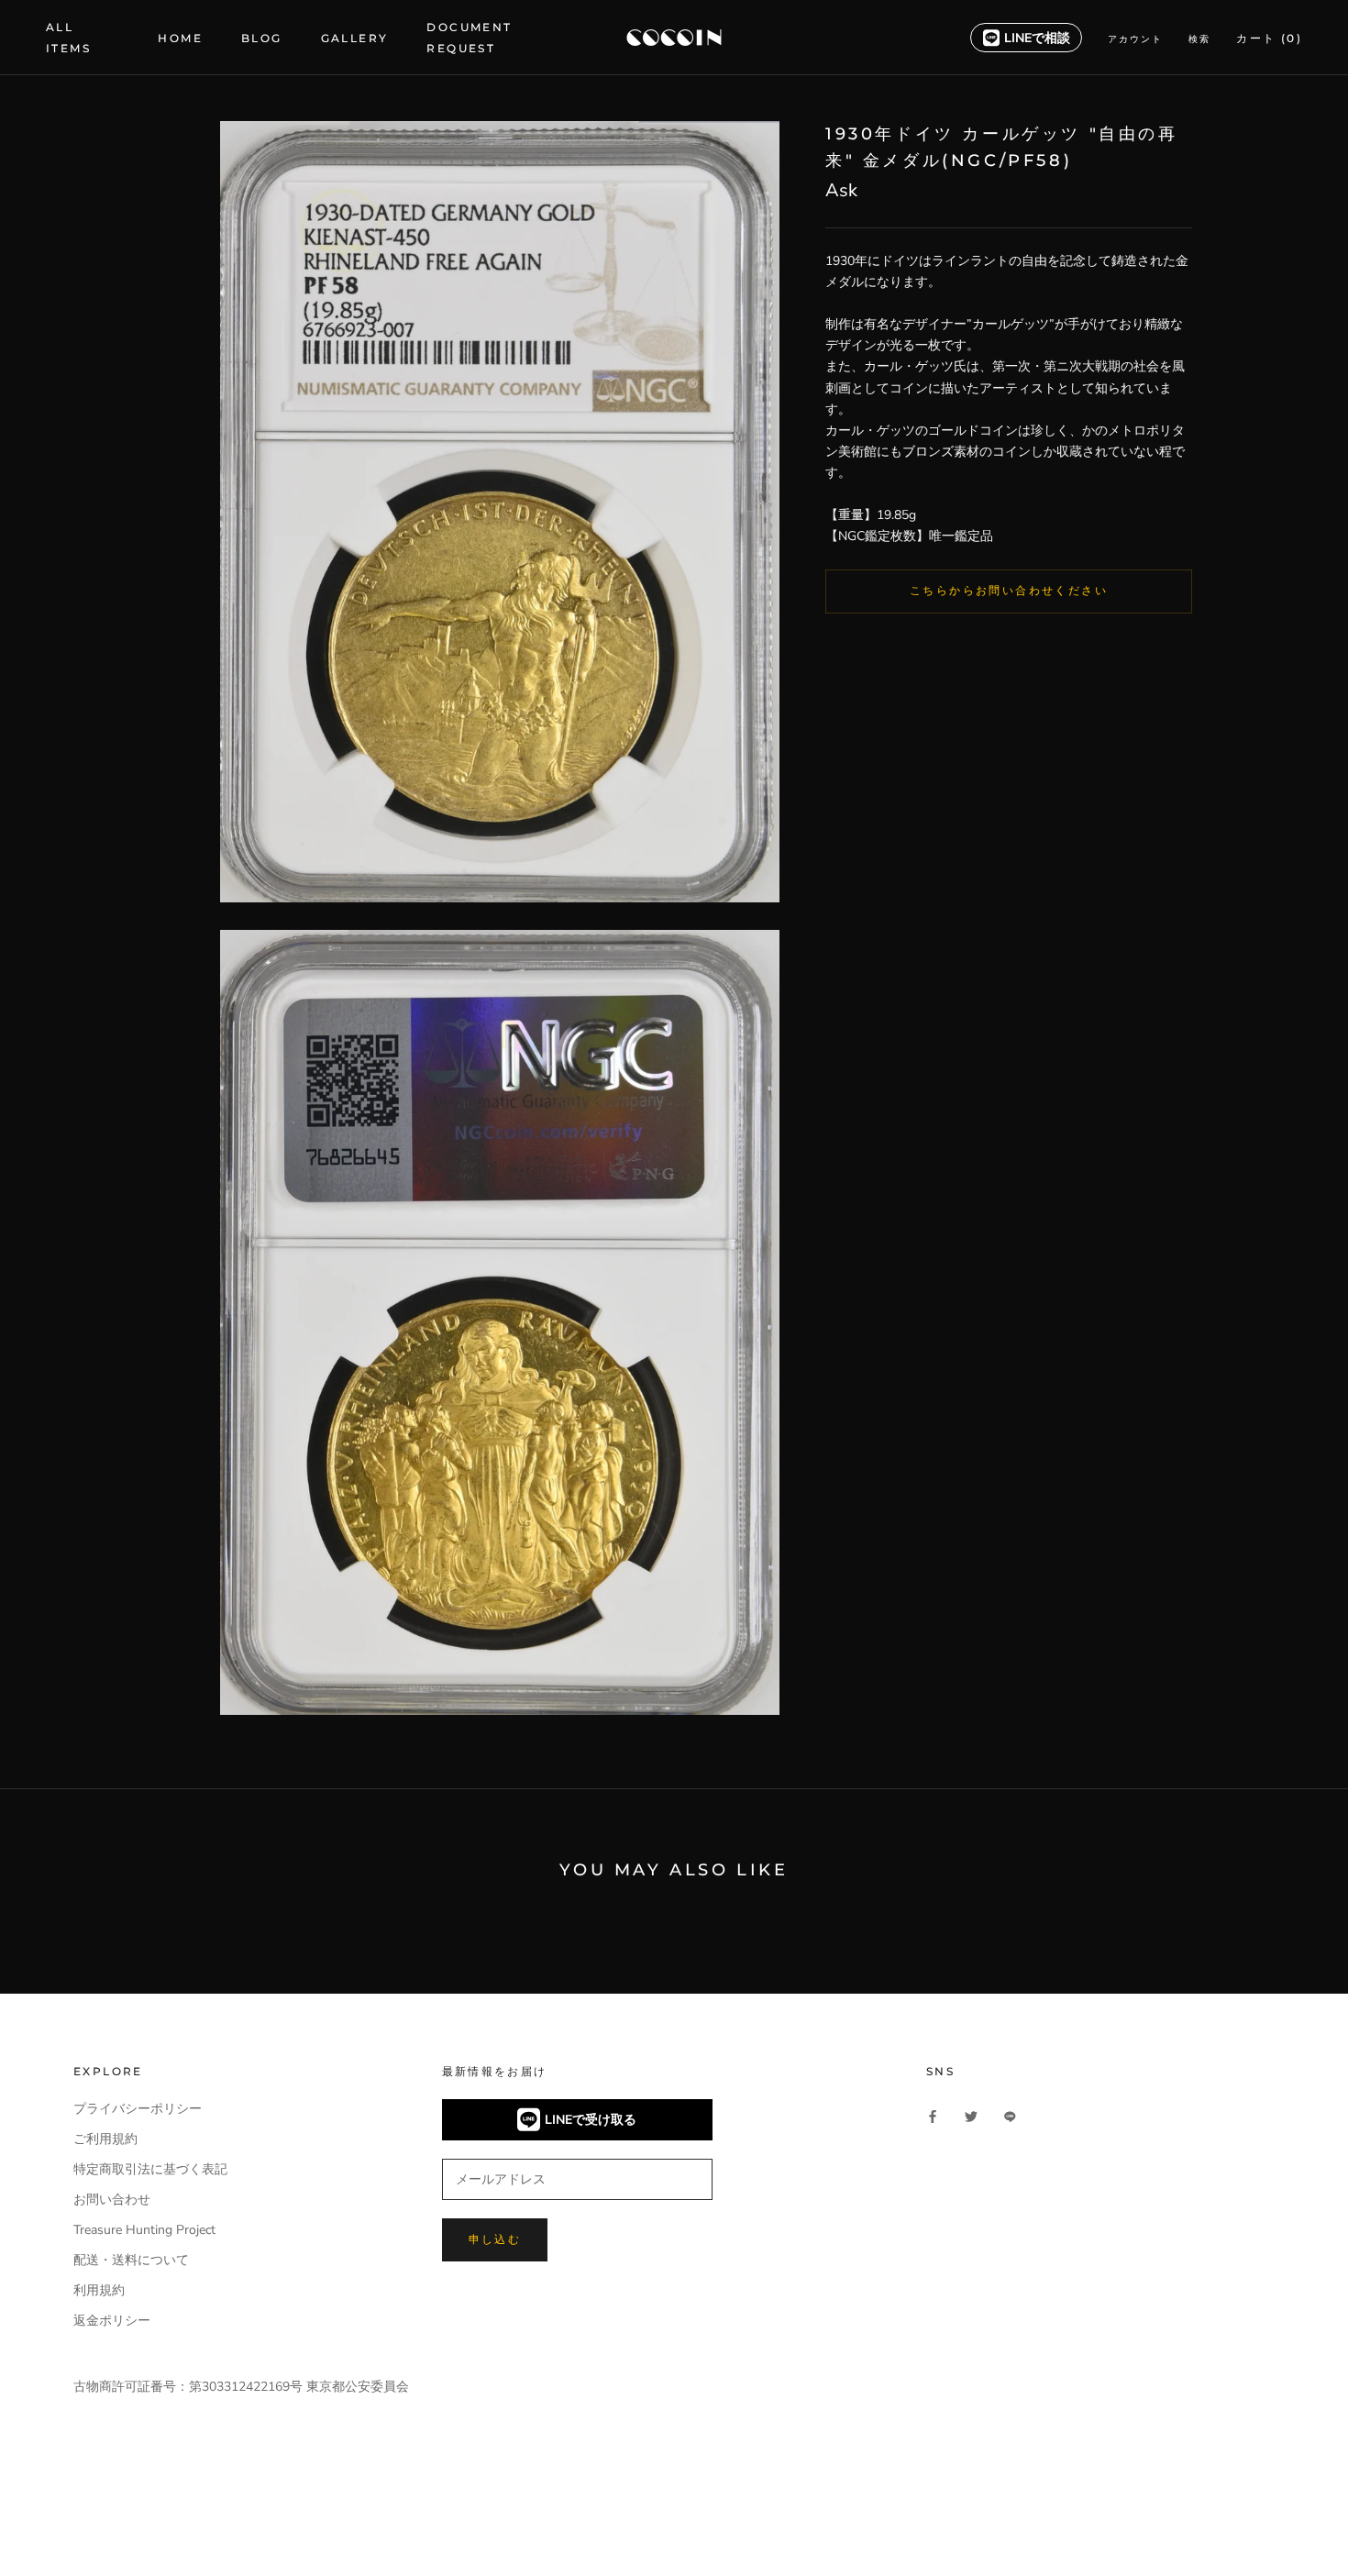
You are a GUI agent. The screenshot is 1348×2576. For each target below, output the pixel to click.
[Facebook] (933, 2115)
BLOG (262, 38)
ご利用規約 (105, 2139)
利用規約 (99, 2290)
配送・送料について (131, 2260)
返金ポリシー (112, 2321)
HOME (180, 38)
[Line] (1010, 2115)
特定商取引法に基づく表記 (150, 2169)
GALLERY (355, 38)
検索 (1199, 39)
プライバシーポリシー (138, 2109)
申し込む (495, 2239)
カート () (1269, 38)
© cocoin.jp (119, 2527)
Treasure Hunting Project (144, 2230)
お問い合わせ (112, 2200)
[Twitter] (971, 2115)
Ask (841, 191)
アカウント (1135, 39)
